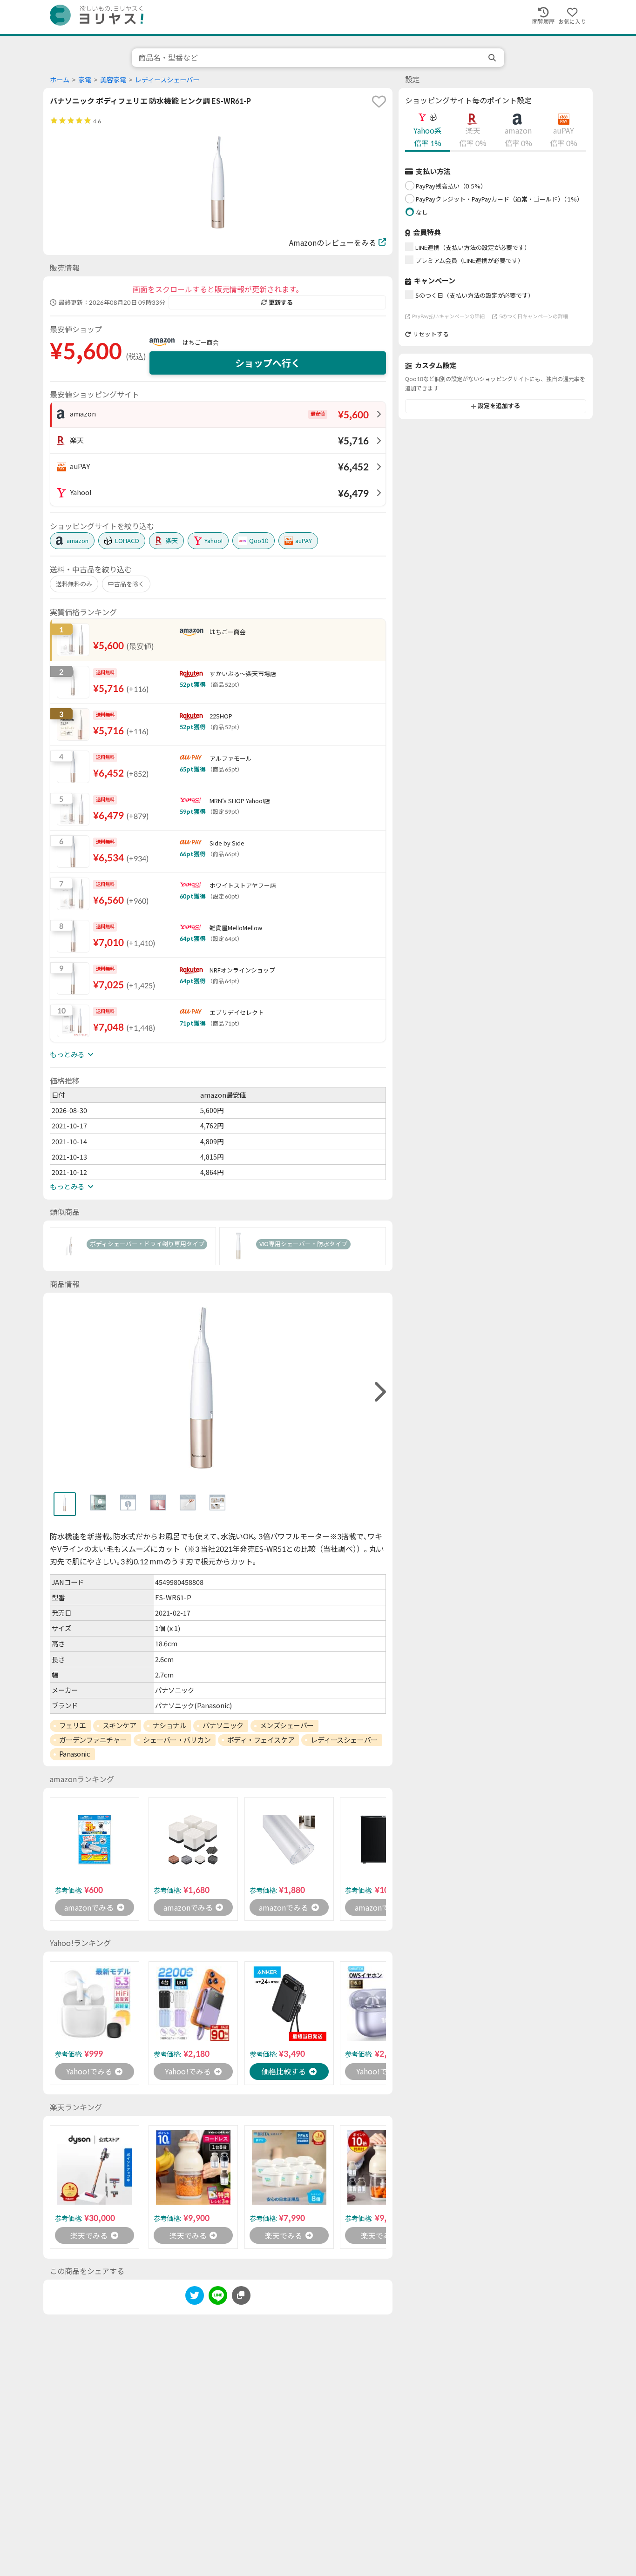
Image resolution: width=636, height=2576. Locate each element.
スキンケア (119, 1725)
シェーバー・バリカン (177, 1740)
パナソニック (223, 1725)
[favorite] (379, 101)
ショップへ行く (268, 363)
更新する (281, 302)
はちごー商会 (201, 342)
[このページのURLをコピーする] (241, 2295)
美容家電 (113, 80)
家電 (85, 80)
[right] (379, 1392)
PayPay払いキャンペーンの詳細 (448, 316)
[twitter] (195, 2297)
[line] (218, 2297)
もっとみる (67, 1054)
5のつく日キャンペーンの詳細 (534, 316)
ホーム (60, 80)
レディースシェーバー (167, 80)
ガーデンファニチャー (93, 1740)
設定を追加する (499, 406)
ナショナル (170, 1725)
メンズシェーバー (287, 1725)
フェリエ (73, 1725)
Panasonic (75, 1754)
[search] (493, 58)
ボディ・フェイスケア (261, 1740)
